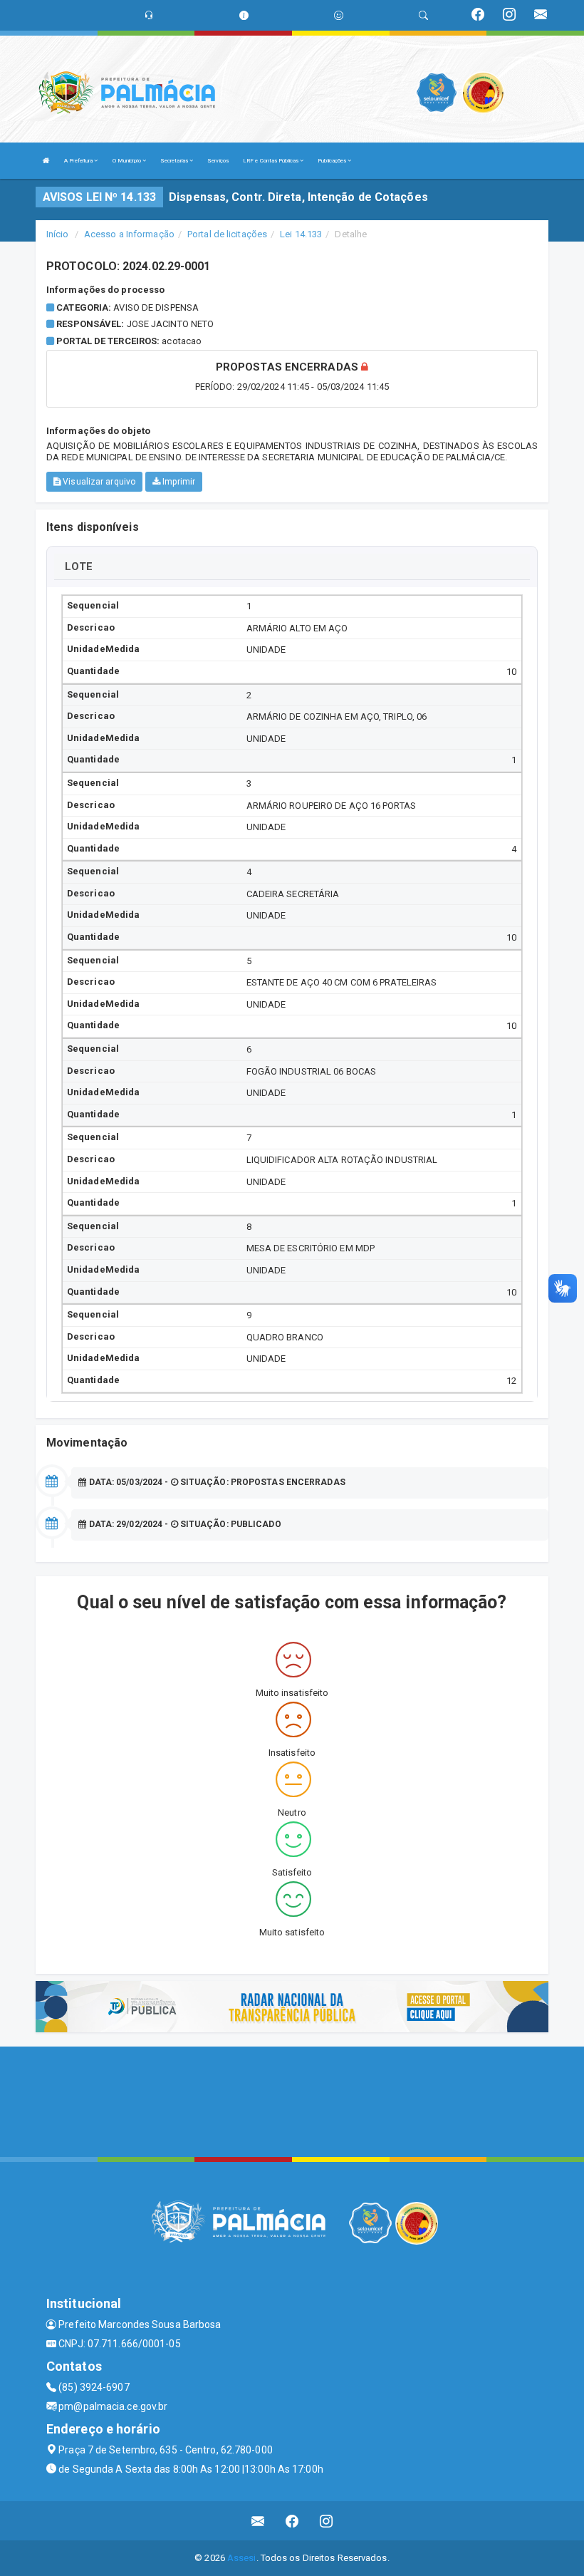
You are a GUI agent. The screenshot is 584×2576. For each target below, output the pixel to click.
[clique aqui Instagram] (327, 2521)
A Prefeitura (79, 161)
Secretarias (175, 161)
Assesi (242, 2558)
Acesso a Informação (129, 234)
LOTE (79, 567)
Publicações (333, 161)
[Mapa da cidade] (292, 2100)
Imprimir (178, 482)
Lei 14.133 (301, 234)
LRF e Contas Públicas (271, 161)
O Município (127, 161)
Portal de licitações (227, 234)
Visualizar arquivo (98, 482)
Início (58, 234)
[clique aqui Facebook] (292, 2521)
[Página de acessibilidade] (339, 15)
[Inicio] (46, 161)
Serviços (218, 161)
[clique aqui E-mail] (258, 2521)
